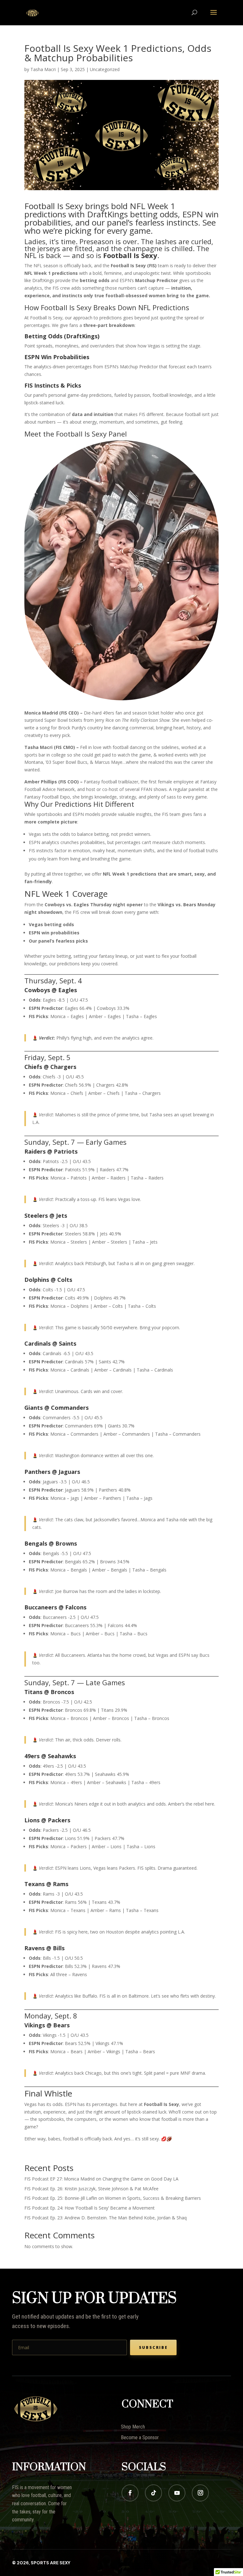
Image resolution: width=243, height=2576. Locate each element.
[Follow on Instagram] (200, 2493)
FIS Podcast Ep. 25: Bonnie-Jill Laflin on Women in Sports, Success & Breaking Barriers (113, 2198)
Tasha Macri (43, 69)
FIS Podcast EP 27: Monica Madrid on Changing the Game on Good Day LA (101, 2179)
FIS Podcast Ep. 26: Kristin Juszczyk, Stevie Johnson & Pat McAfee (91, 2189)
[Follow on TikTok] (153, 2493)
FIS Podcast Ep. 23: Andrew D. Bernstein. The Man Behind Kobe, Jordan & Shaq (106, 2218)
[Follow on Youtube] (177, 2493)
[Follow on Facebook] (130, 2493)
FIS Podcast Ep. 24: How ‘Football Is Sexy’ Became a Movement (90, 2208)
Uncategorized (105, 69)
